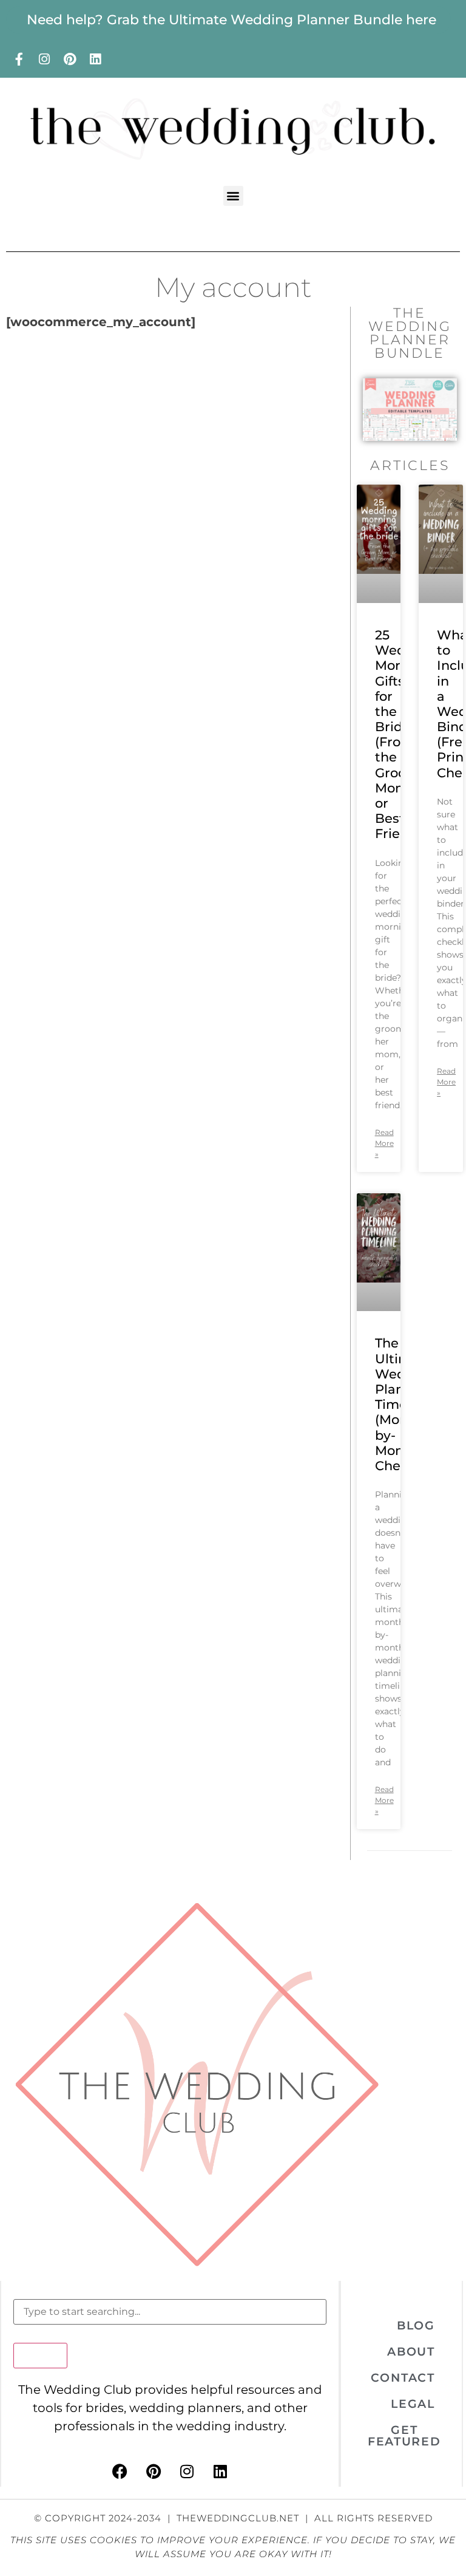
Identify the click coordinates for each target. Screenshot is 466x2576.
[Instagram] (44, 59)
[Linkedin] (95, 59)
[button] (233, 196)
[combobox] (170, 2312)
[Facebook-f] (19, 59)
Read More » (384, 1143)
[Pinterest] (70, 59)
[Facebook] (120, 2472)
